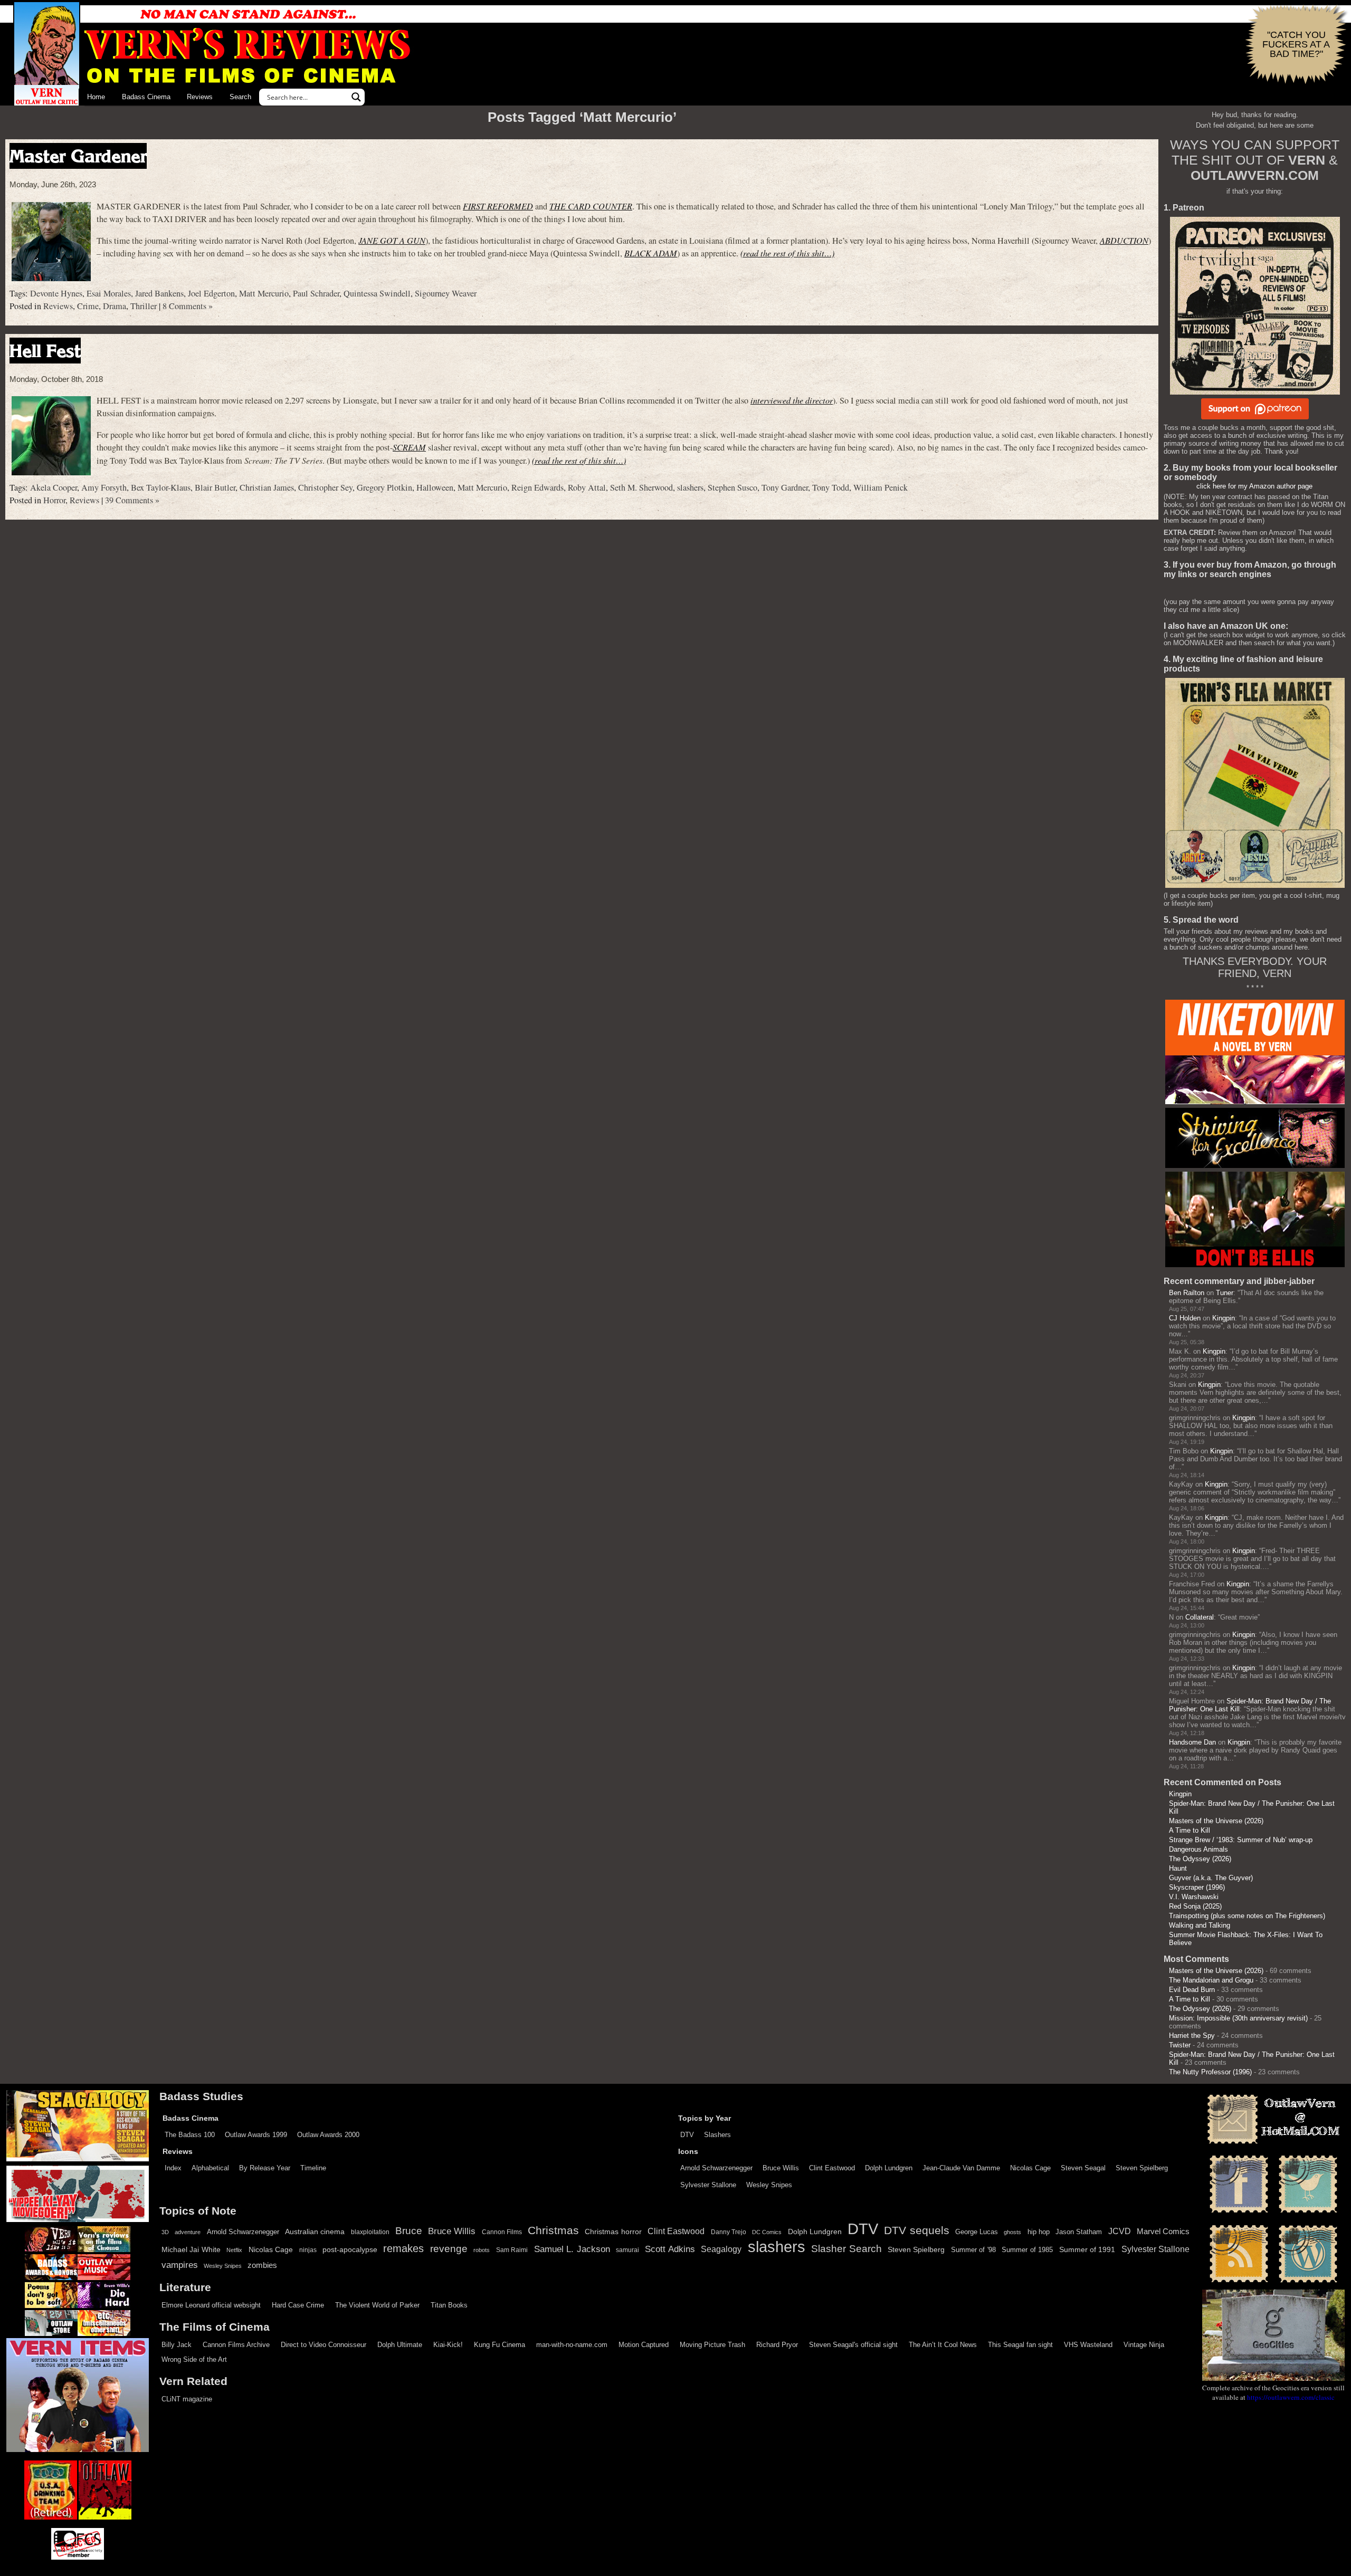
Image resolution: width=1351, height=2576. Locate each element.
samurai (627, 2250)
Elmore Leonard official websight (211, 2305)
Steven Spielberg (1142, 2168)
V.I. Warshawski (1194, 1897)
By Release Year (265, 2168)
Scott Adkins (670, 2249)
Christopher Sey (325, 487)
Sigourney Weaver (446, 293)
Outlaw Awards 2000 (328, 2135)
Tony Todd (831, 487)
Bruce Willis (781, 2168)
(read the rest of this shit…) (787, 253)
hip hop (1039, 2232)
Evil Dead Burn (1192, 1990)
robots (482, 2250)
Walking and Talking (1200, 1925)
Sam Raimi (512, 2250)
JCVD (1120, 2231)
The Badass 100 (190, 2135)
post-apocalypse (350, 2250)
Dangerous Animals (1198, 1849)
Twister (1180, 2045)
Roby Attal (587, 487)
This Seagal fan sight (1020, 2345)
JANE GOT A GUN (392, 240)
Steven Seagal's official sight (853, 2345)
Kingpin (1224, 1318)
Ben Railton (1187, 1293)
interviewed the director (792, 400)
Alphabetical (210, 2168)
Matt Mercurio (264, 293)
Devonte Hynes (56, 293)
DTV (687, 2135)
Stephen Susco (732, 487)
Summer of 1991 (1087, 2249)
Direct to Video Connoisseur (324, 2345)
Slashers (717, 2135)
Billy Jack (177, 2345)
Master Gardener (78, 156)
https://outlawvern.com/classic (1291, 2397)
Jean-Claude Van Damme (961, 2168)
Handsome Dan (1192, 1742)
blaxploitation (370, 2232)
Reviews (200, 97)
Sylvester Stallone (708, 2185)
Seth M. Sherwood (641, 487)
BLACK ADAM (651, 253)
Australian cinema (315, 2232)
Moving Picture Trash (712, 2345)
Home (96, 97)
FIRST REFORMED (498, 206)
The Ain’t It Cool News (943, 2345)
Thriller (144, 306)
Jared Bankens (159, 293)
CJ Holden (1185, 1318)
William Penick (881, 487)
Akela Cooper (54, 487)
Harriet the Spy (1192, 2036)
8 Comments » (188, 306)
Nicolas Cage (1030, 2168)
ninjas (308, 2250)
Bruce (409, 2231)
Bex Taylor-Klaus (161, 487)
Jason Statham (1079, 2232)
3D (165, 2232)
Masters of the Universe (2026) (1216, 1821)
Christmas (553, 2230)
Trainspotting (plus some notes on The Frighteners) (1247, 1916)
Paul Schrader (316, 293)
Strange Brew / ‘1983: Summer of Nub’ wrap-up (1241, 1840)
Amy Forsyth (104, 487)
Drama (115, 306)
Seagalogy (721, 2249)
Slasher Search (846, 2249)
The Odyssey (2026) (1200, 1859)
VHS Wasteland (1088, 2345)
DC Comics (767, 2232)
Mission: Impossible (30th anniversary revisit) (1238, 2018)
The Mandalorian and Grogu (1211, 1980)
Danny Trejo (729, 2232)
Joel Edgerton (211, 293)
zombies (262, 2265)
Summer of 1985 (1027, 2250)
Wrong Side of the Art (194, 2359)
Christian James (267, 487)
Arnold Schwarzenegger (716, 2168)
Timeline (313, 2168)
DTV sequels (916, 2230)
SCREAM (409, 447)
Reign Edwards (537, 487)
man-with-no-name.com (572, 2345)
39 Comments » (132, 500)
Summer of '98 (973, 2250)
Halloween (435, 487)
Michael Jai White (191, 2249)
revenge (449, 2249)
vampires (180, 2265)
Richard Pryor (777, 2345)
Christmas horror (613, 2232)
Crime (88, 306)
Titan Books (449, 2305)
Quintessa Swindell (377, 293)
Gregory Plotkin (384, 487)
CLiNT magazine (187, 2399)
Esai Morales (109, 293)
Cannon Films (502, 2232)
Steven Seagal (1083, 2168)
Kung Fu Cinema (500, 2345)
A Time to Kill (1190, 1830)
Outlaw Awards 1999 (256, 2135)
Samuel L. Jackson (572, 2249)
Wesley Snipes (769, 2185)
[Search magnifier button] (356, 97)
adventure (188, 2232)
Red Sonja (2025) (1195, 1906)
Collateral (1200, 1617)
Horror (54, 500)
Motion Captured (644, 2345)
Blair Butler (215, 487)
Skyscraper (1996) (1197, 1887)
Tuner (1225, 1293)
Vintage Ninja (1144, 2345)
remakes (403, 2248)
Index (173, 2168)
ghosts (1012, 2232)
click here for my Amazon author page (1254, 486)
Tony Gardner (785, 487)
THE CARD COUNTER (591, 206)
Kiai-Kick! (448, 2345)
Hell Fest (45, 351)
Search (240, 97)
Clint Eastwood (832, 2168)
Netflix (234, 2250)
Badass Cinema (146, 97)
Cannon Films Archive (236, 2345)
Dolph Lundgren (889, 2168)
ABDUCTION (1124, 240)
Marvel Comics (1163, 2231)
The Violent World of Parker (377, 2305)
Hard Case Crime (298, 2305)
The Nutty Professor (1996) (1210, 2072)
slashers (690, 487)
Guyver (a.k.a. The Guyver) (1211, 1878)
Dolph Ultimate (400, 2345)
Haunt (1178, 1868)
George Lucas (977, 2232)
